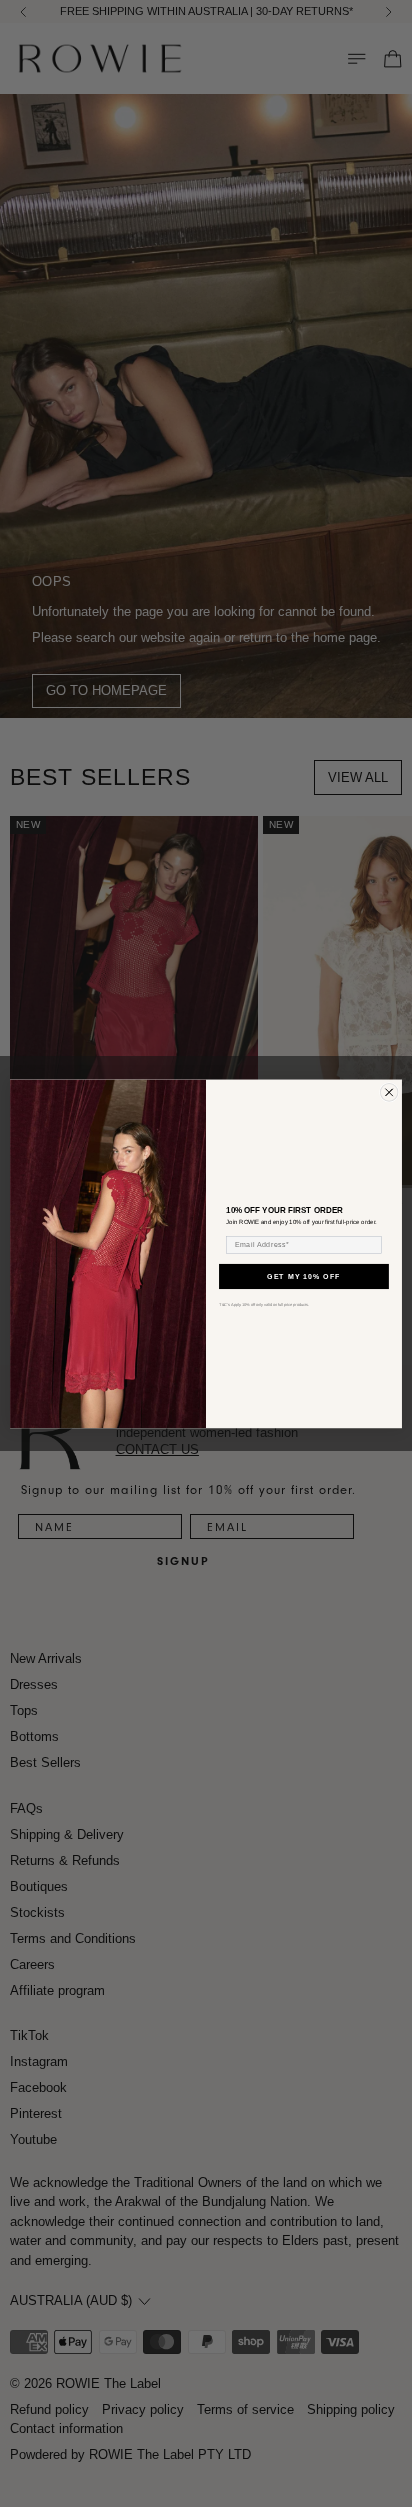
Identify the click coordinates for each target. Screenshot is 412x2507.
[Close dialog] (389, 1092)
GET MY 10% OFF (304, 1276)
